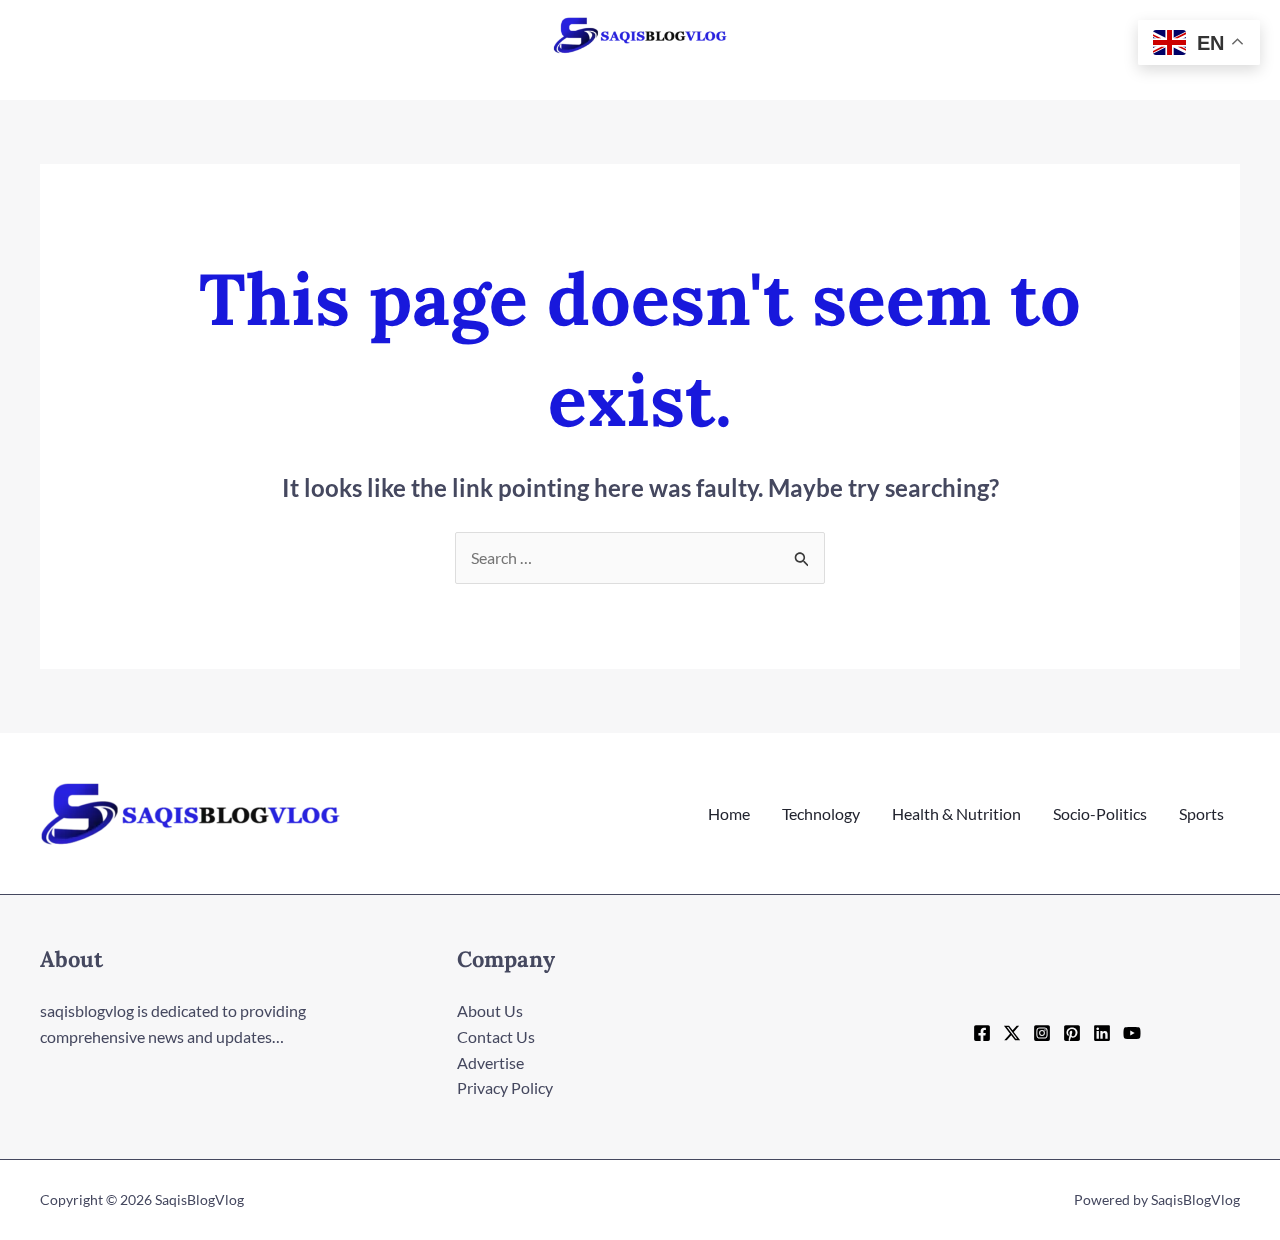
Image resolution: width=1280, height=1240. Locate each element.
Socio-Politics (1100, 813)
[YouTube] (1132, 1033)
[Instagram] (1042, 1033)
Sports (1201, 813)
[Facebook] (982, 1033)
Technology (821, 813)
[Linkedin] (1102, 1033)
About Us (490, 1010)
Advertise (490, 1062)
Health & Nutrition (956, 813)
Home (729, 813)
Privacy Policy (505, 1087)
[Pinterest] (1072, 1033)
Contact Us (496, 1036)
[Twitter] (1012, 1033)
